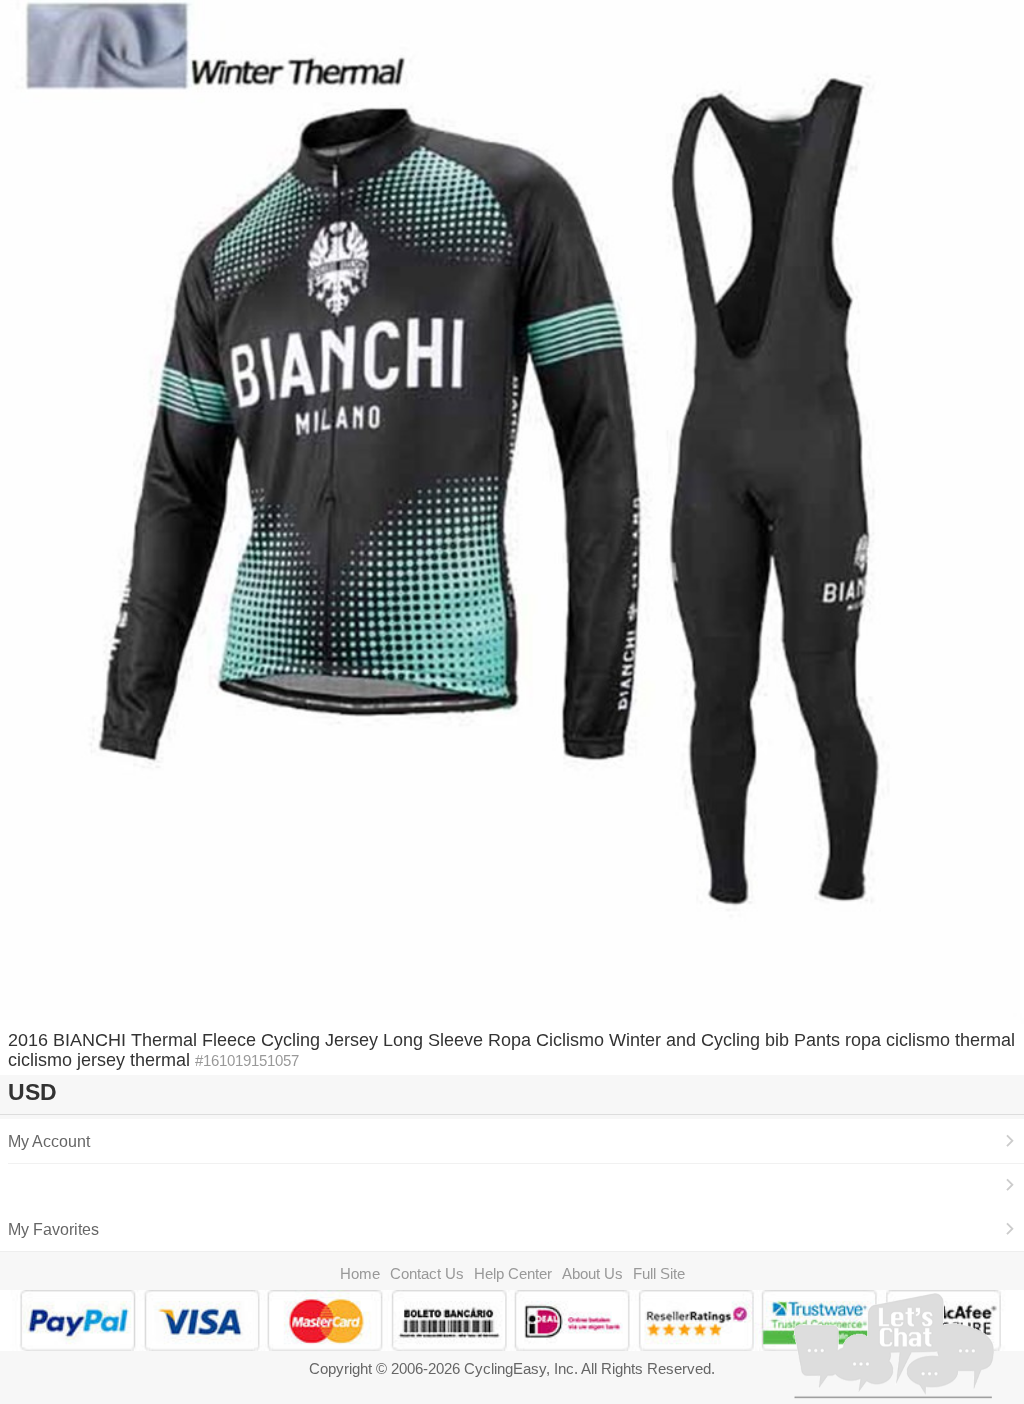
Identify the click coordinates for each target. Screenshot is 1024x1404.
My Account (49, 1141)
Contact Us (427, 1273)
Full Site (659, 1273)
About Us (592, 1273)
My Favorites (53, 1229)
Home (360, 1273)
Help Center (513, 1273)
